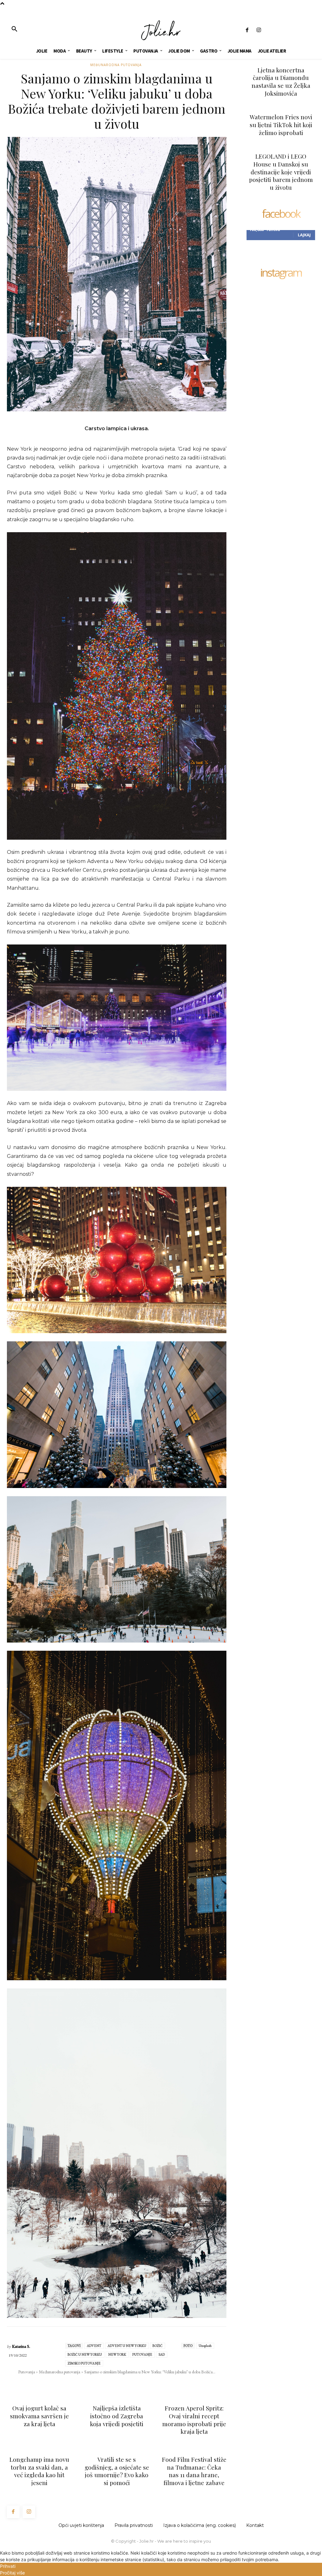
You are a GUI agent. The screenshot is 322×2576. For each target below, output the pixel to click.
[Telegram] (138, 2384)
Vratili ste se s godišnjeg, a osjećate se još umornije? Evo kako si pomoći (117, 2471)
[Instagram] (259, 30)
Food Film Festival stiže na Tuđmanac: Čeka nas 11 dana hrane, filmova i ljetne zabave (194, 2471)
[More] (153, 2384)
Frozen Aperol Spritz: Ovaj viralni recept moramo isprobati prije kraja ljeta (194, 2420)
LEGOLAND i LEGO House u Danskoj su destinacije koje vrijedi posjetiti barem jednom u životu (281, 172)
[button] (14, 29)
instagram (281, 273)
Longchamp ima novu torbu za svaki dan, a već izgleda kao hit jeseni (39, 2471)
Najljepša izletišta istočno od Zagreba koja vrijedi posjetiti (117, 2416)
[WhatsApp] (109, 2384)
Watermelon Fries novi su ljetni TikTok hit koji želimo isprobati (281, 124)
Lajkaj (304, 235)
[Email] (124, 2384)
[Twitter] (95, 2384)
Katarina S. (21, 2346)
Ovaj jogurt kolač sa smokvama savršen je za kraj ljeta (39, 2416)
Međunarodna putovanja (116, 65)
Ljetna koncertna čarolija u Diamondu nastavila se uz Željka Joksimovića (281, 82)
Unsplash (205, 2346)
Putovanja (27, 2372)
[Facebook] (247, 30)
